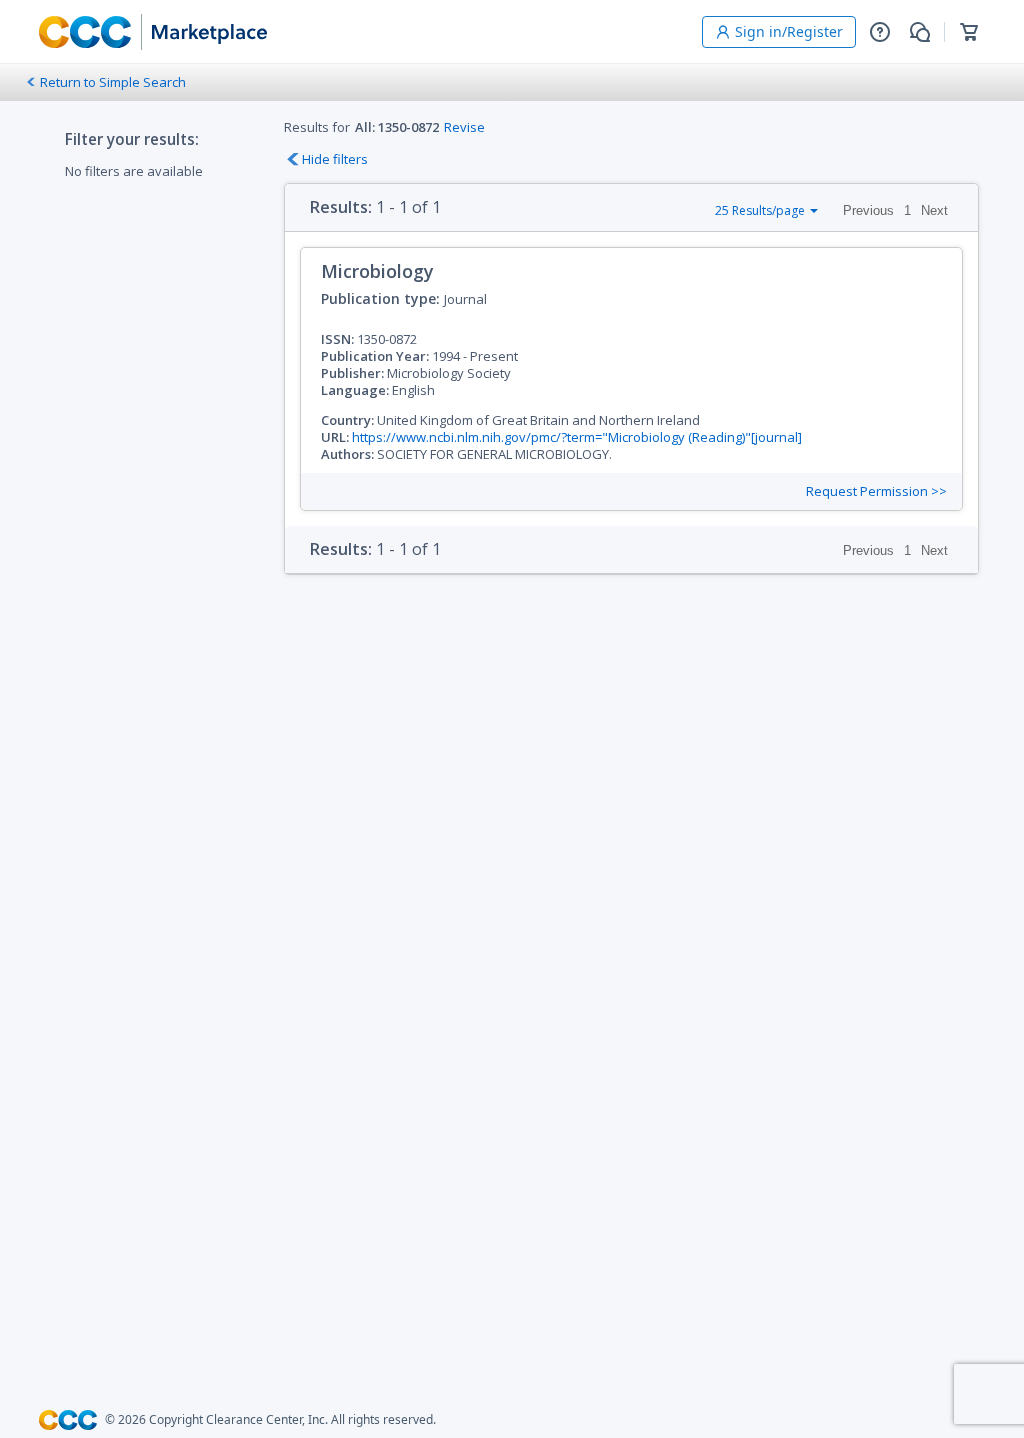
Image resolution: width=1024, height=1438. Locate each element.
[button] (880, 32)
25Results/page (760, 210)
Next (934, 210)
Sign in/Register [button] (789, 31)
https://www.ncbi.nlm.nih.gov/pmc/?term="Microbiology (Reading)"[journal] (577, 437)
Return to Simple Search (113, 82)
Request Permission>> (876, 491)
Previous (868, 210)
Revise (464, 127)
